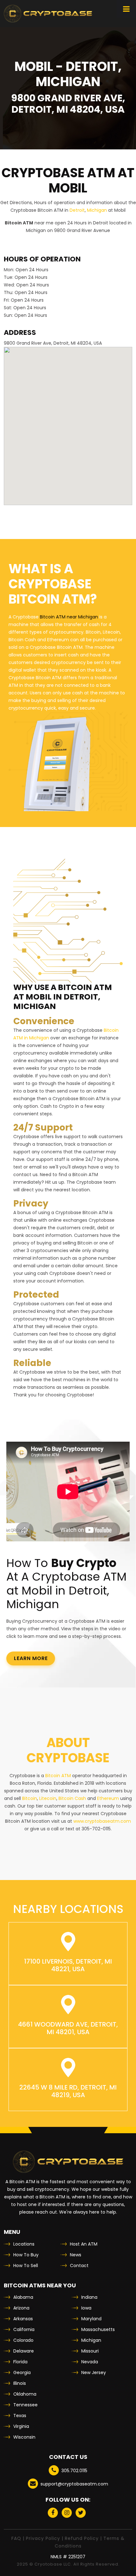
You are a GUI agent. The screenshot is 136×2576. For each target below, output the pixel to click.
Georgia (22, 2372)
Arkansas (23, 2319)
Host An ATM (84, 2244)
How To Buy (26, 2255)
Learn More (31, 1658)
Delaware (24, 2351)
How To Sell (26, 2266)
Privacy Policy (43, 2538)
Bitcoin (30, 1798)
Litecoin (48, 1798)
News (76, 2255)
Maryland (91, 2319)
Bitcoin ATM (58, 1776)
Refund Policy (82, 2538)
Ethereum (108, 1798)
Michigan (97, 210)
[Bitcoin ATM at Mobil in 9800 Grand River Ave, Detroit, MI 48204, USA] (48, 14)
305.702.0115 (74, 2471)
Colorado (23, 2340)
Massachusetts (98, 2329)
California (24, 2329)
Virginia (21, 2426)
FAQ (16, 2538)
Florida (20, 2362)
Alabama (23, 2297)
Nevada (90, 2362)
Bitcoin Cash (72, 1798)
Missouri (90, 2351)
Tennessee (25, 2405)
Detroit (77, 210)
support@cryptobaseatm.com (74, 2484)
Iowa (86, 2308)
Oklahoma (25, 2394)
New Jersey (94, 2372)
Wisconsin (24, 2437)
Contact (79, 2266)
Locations (24, 2244)
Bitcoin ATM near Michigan (69, 617)
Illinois (20, 2383)
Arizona (21, 2308)
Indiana (89, 2297)
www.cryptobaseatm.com (102, 1821)
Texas (20, 2416)
